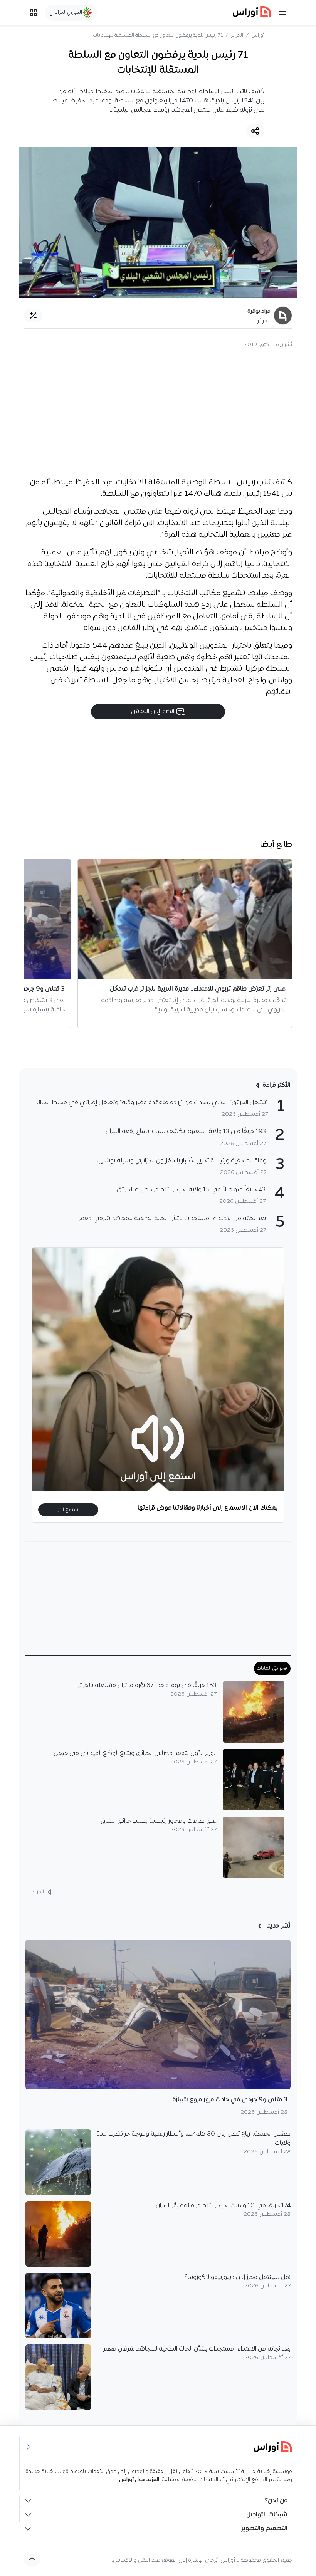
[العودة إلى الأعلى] (32, 2560)
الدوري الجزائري (66, 13)
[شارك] (255, 131)
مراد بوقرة (259, 312)
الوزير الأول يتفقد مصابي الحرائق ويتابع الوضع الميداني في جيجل (135, 1753)
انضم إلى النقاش (153, 712)
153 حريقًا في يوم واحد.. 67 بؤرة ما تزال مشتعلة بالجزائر (147, 1686)
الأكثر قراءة (276, 1085)
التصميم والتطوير (264, 2529)
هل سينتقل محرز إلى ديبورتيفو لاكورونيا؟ (238, 2277)
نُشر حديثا (278, 1926)
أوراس (258, 35)
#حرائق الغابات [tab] (272, 1668)
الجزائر (237, 35)
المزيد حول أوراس (139, 2480)
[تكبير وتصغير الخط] (33, 316)
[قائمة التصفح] (34, 13)
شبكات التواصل (267, 2515)
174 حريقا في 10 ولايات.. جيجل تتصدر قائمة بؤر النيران (223, 2206)
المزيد (38, 1892)
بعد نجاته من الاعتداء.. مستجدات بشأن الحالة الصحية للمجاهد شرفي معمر (197, 2349)
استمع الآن (68, 1510)
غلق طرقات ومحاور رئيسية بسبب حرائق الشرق (159, 1821)
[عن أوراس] (158, 2447)
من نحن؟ (276, 2501)
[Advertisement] (158, 415)
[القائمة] (282, 13)
